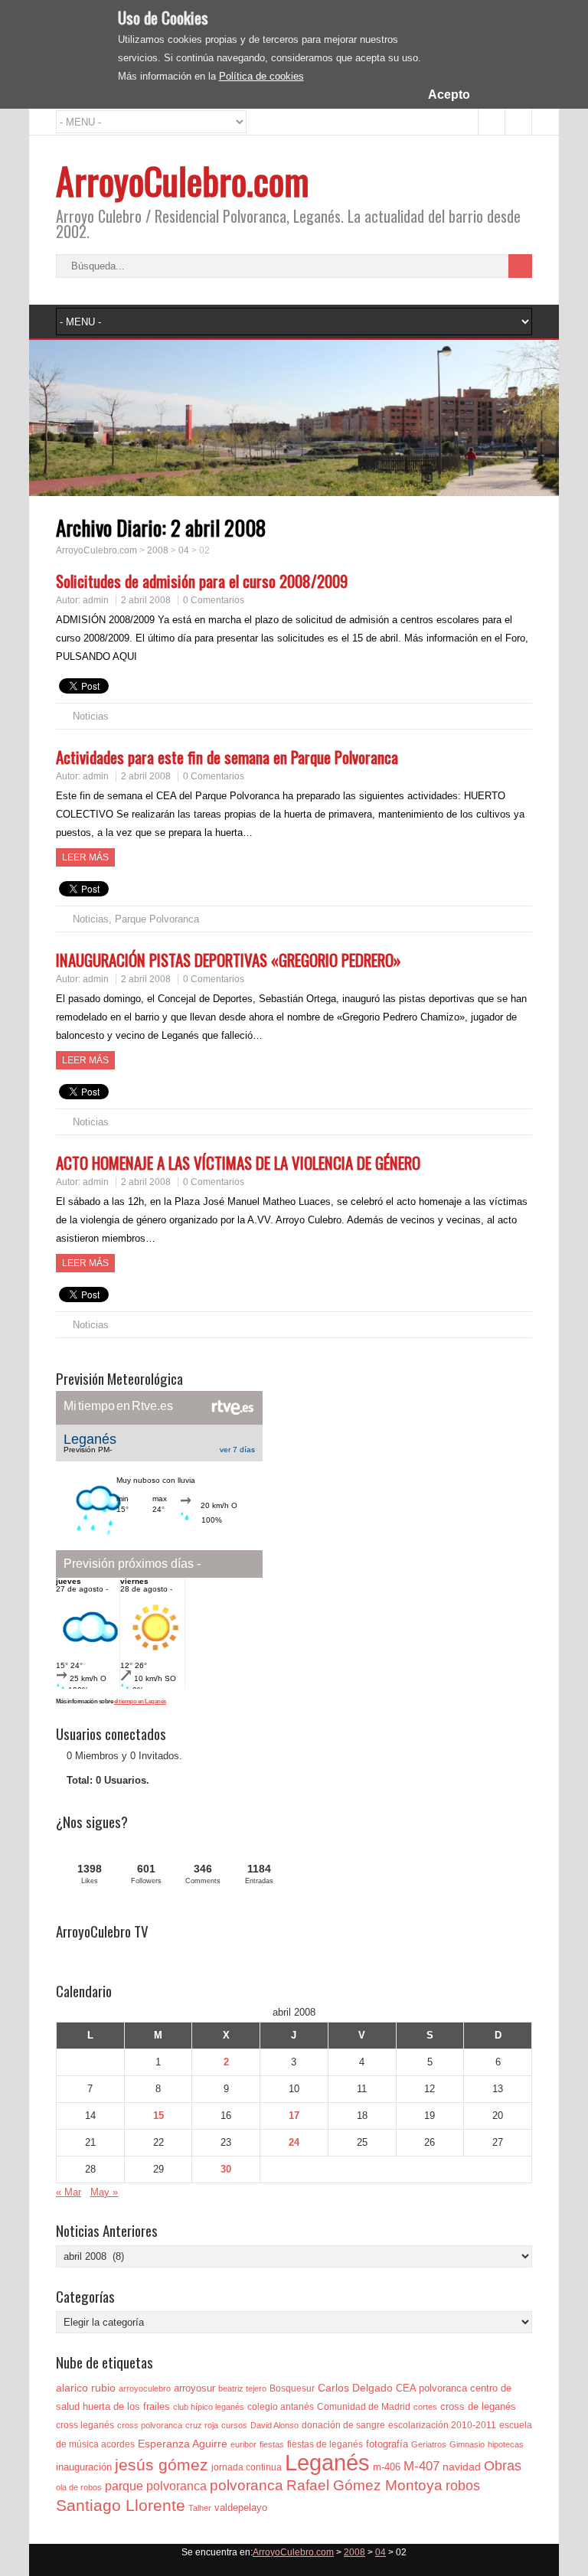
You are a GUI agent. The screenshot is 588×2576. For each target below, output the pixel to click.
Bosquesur (292, 2388)
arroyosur (194, 2388)
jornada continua (247, 2467)
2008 (158, 550)
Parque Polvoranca (157, 919)
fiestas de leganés (325, 2444)
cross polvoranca (150, 2425)
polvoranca (247, 2485)
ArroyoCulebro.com (183, 180)
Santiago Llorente (121, 2505)
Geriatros (429, 2444)
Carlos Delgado (355, 2388)
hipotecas (506, 2444)
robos (463, 2486)
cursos (234, 2425)
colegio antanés (281, 2407)
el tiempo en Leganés (140, 1701)
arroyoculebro (145, 2388)
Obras (503, 2465)
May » (104, 2192)
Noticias (91, 716)
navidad (462, 2467)
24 (294, 2142)
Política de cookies (261, 76)
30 (226, 2169)
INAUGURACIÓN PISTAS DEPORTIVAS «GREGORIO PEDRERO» (229, 960)
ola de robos (79, 2487)
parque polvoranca (156, 2486)
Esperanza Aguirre (183, 2444)
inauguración (84, 2467)
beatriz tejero (242, 2388)
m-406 (387, 2467)
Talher (200, 2508)
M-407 (421, 2466)
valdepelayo (241, 2507)
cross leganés (85, 2425)
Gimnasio (467, 2444)
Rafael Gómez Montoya (364, 2485)
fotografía (387, 2444)
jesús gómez (162, 2465)
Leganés (327, 2462)
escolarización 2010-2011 (442, 2425)
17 (294, 2116)
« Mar (69, 2192)
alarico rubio (86, 2388)
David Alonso (274, 2425)
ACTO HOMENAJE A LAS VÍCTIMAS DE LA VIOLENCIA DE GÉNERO (238, 1162)
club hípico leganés (209, 2407)
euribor (243, 2444)
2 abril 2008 (146, 600)
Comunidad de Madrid (364, 2407)
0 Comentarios (214, 600)
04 (184, 550)
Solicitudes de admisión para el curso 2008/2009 (202, 581)
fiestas (272, 2444)
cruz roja (202, 2425)
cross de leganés (478, 2406)
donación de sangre (343, 2425)
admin (96, 600)
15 (158, 2116)
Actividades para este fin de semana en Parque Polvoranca (227, 757)
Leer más (85, 857)
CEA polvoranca (431, 2388)
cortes (425, 2407)
